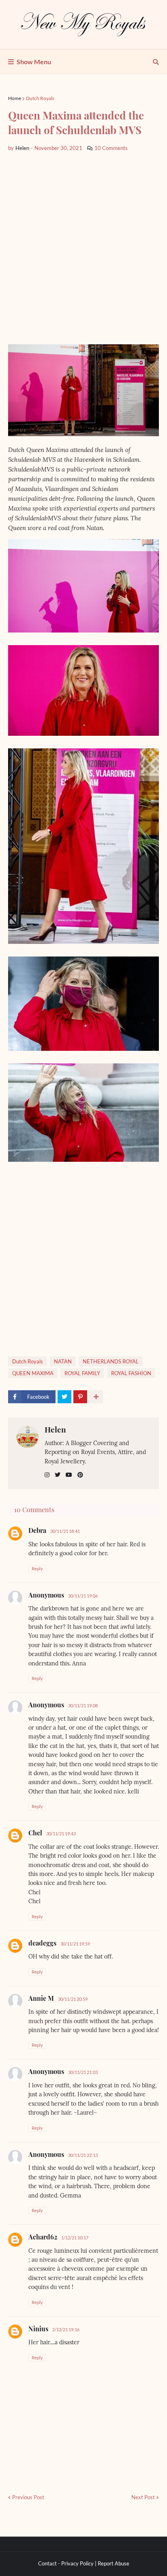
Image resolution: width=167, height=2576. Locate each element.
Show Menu (34, 62)
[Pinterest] (80, 1397)
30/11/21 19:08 (83, 1705)
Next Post (143, 2497)
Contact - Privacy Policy (66, 2563)
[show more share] (96, 1397)
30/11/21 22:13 (83, 2155)
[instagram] (47, 1475)
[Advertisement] (83, 248)
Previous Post (28, 2497)
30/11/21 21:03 (83, 2072)
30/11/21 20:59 (73, 1999)
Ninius (38, 2329)
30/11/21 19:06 (83, 1596)
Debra (37, 1530)
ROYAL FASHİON (131, 1373)
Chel (35, 1833)
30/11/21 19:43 (61, 1834)
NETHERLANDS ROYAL (111, 1361)
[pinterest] (80, 1475)
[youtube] (69, 1475)
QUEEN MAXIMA (33, 1373)
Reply (37, 1568)
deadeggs (42, 1943)
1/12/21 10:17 (75, 2238)
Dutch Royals (40, 98)
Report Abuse (113, 2563)
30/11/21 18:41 (65, 1531)
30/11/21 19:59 (75, 1944)
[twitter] (58, 1475)
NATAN (63, 1361)
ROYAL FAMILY (82, 1373)
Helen (55, 1429)
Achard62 (43, 2237)
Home (15, 98)
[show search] (156, 62)
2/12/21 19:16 (66, 2329)
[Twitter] (64, 1397)
